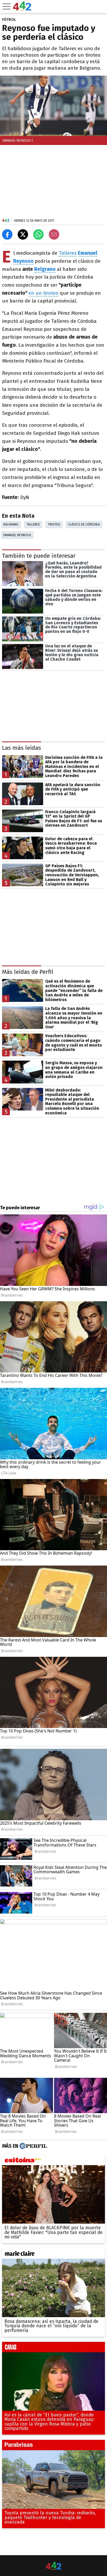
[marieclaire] (53, 2255)
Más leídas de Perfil (28, 972)
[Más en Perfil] (33, 2146)
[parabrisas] (53, 2446)
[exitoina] (53, 2161)
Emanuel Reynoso (17, 535)
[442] (53, 2566)
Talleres (68, 253)
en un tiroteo (44, 293)
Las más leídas (22, 748)
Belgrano (45, 269)
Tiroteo (54, 524)
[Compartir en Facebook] (7, 234)
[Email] (54, 234)
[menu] (6, 6)
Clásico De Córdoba (84, 524)
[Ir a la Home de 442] (22, 9)
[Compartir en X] (23, 234)
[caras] (53, 2348)
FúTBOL (9, 19)
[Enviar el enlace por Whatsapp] (38, 234)
